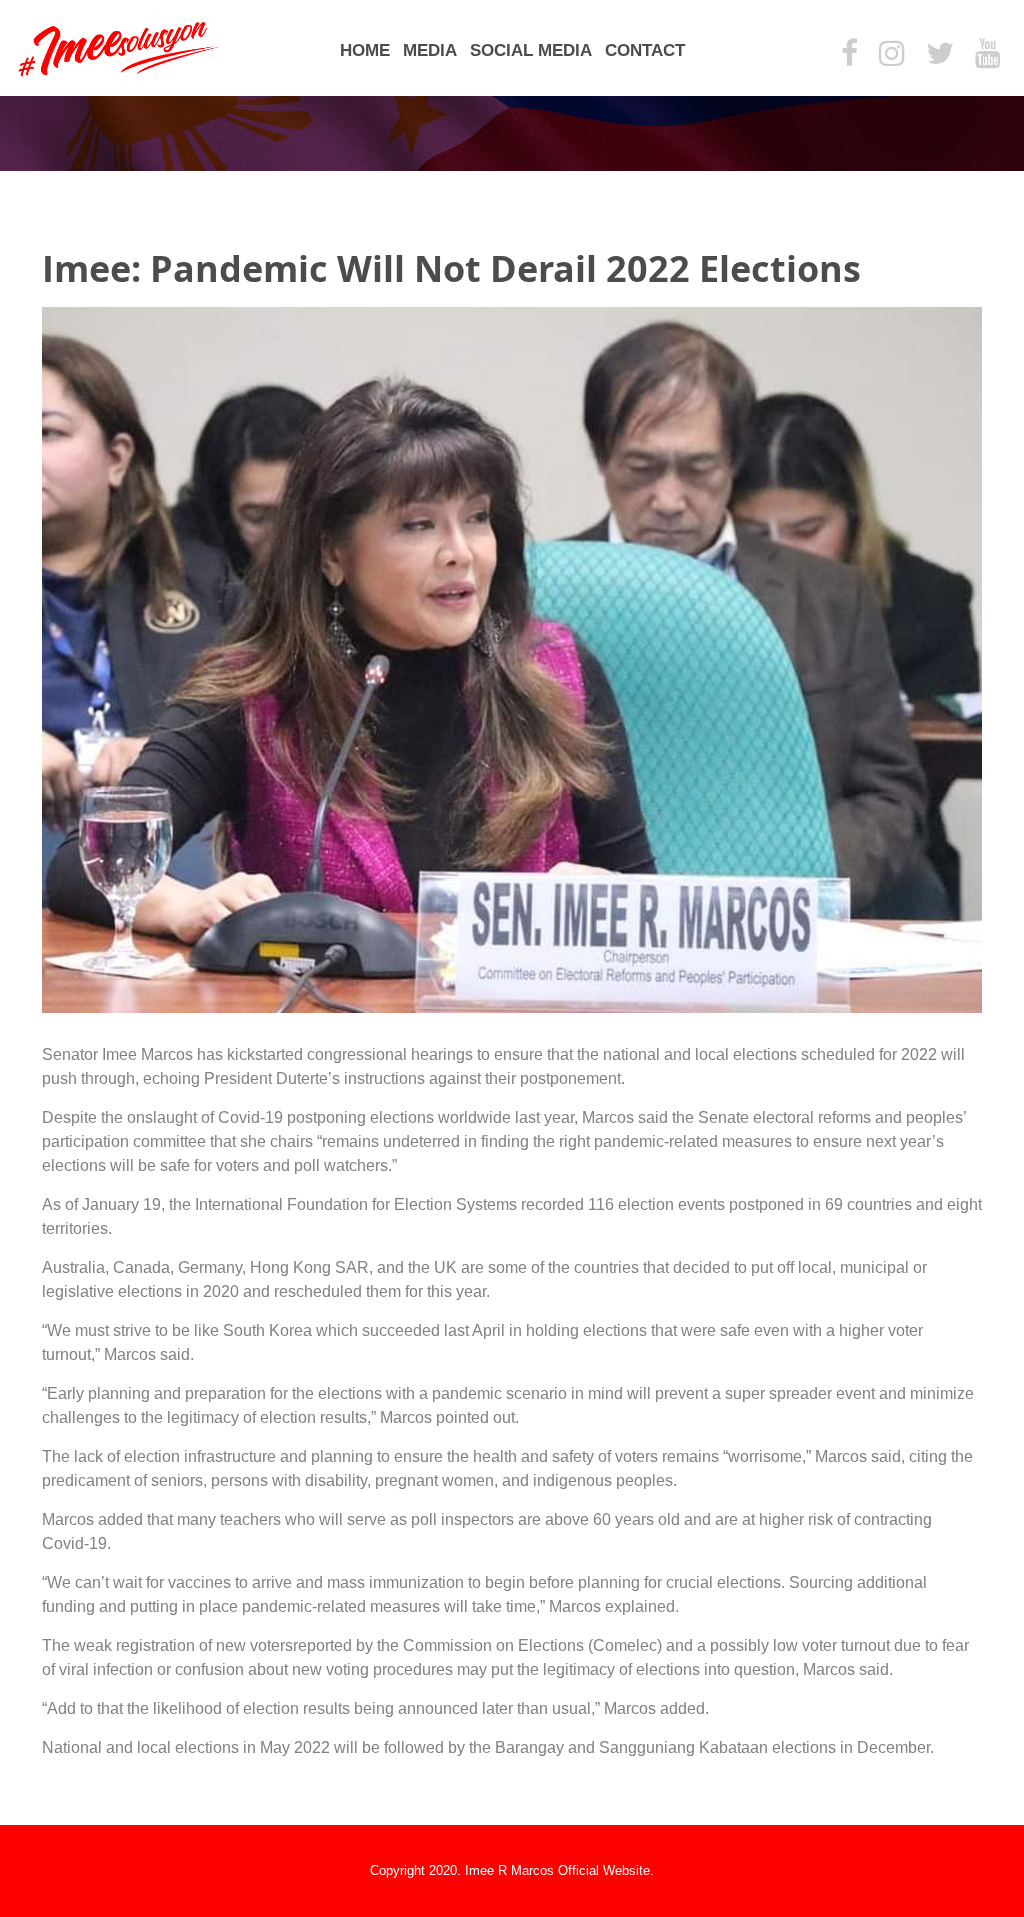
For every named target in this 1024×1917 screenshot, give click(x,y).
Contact (645, 50)
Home (365, 50)
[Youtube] (988, 54)
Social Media (531, 50)
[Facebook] (849, 54)
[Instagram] (892, 54)
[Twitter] (940, 54)
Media (430, 50)
